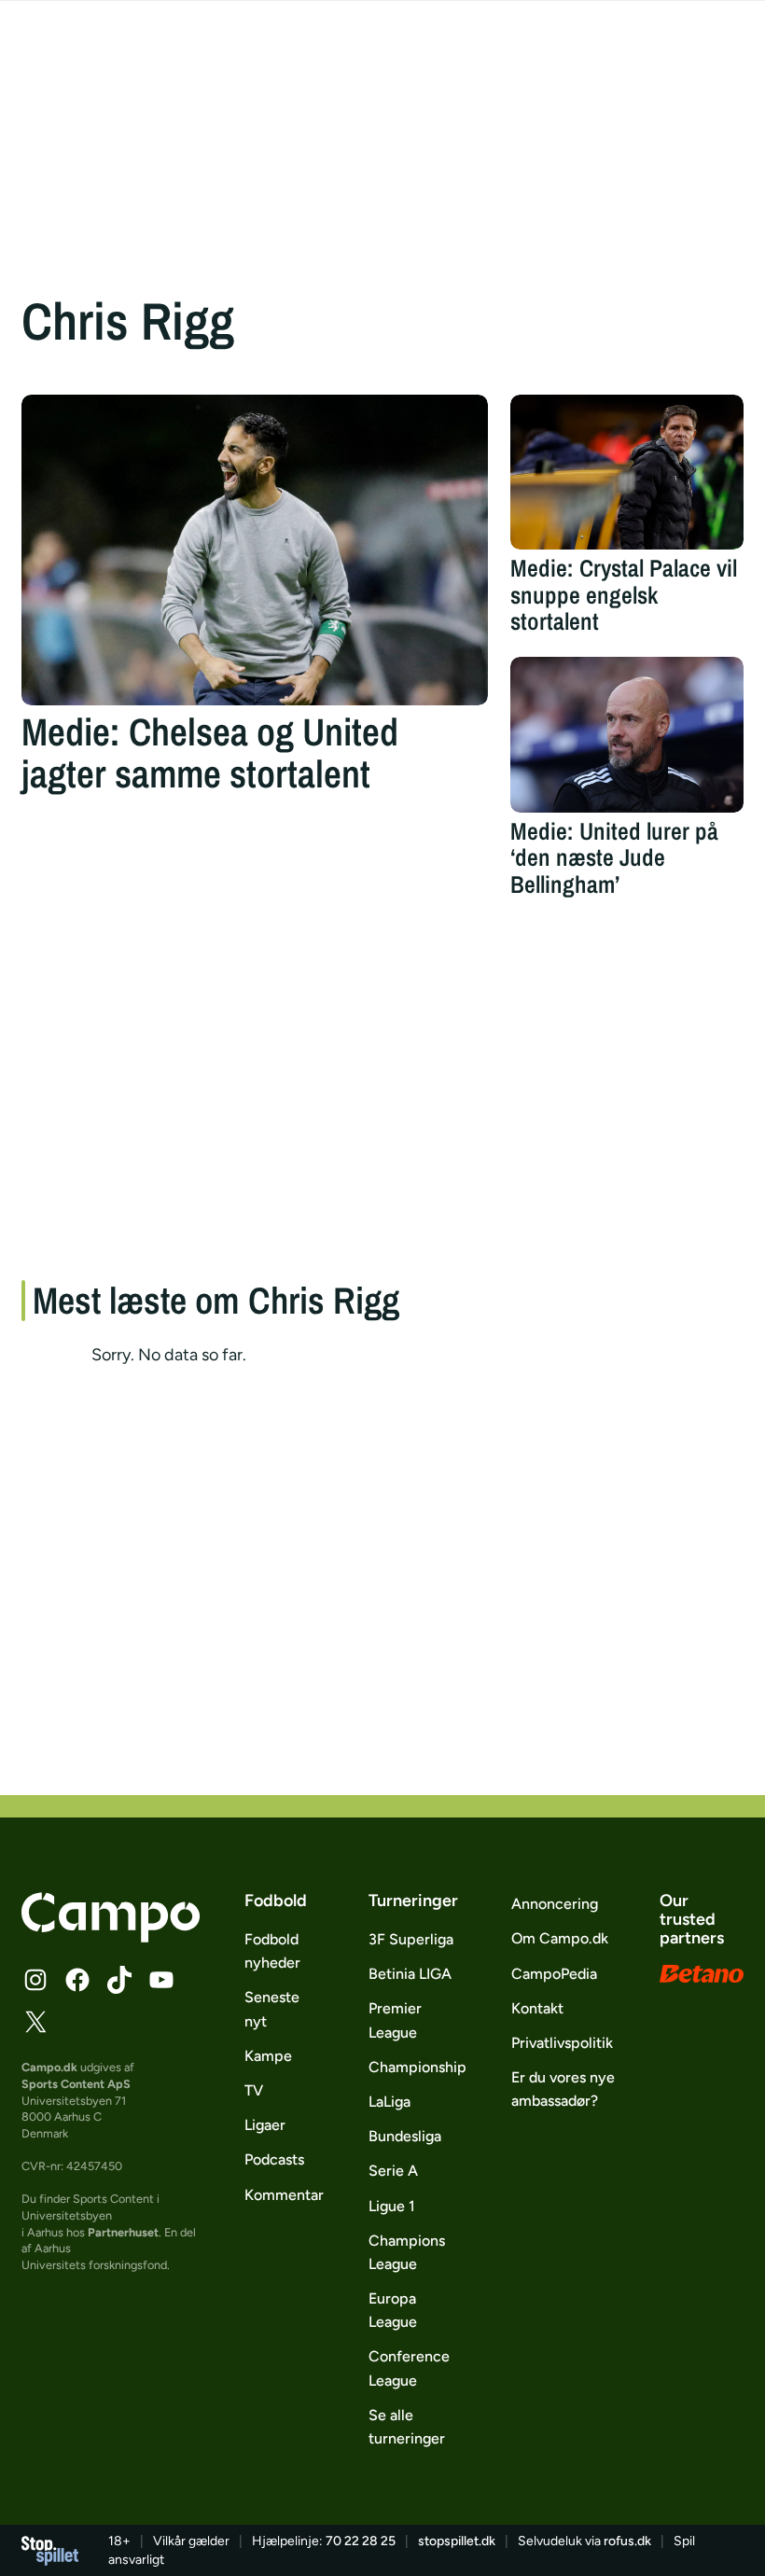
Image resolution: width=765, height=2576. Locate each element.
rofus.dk (627, 2541)
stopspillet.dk (457, 2541)
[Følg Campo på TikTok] (119, 1980)
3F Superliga (411, 1939)
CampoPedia (554, 1974)
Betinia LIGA (410, 1974)
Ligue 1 (392, 2206)
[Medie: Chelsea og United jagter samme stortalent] (255, 550)
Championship (417, 2067)
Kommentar (284, 2195)
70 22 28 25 (361, 2541)
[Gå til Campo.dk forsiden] (111, 1937)
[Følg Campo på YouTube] (161, 1980)
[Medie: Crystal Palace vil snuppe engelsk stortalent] (627, 473)
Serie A (393, 2171)
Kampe (268, 2056)
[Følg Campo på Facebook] (77, 1980)
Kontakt (537, 2008)
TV (254, 2090)
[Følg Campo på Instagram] (35, 1980)
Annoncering (555, 1904)
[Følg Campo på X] (35, 2022)
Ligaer (265, 2125)
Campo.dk (49, 2067)
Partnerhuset (123, 2232)
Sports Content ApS (76, 2084)
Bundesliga (405, 2136)
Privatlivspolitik (562, 2043)
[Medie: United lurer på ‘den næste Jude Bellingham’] (627, 735)
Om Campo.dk (560, 1938)
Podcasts (274, 2159)
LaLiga (389, 2102)
